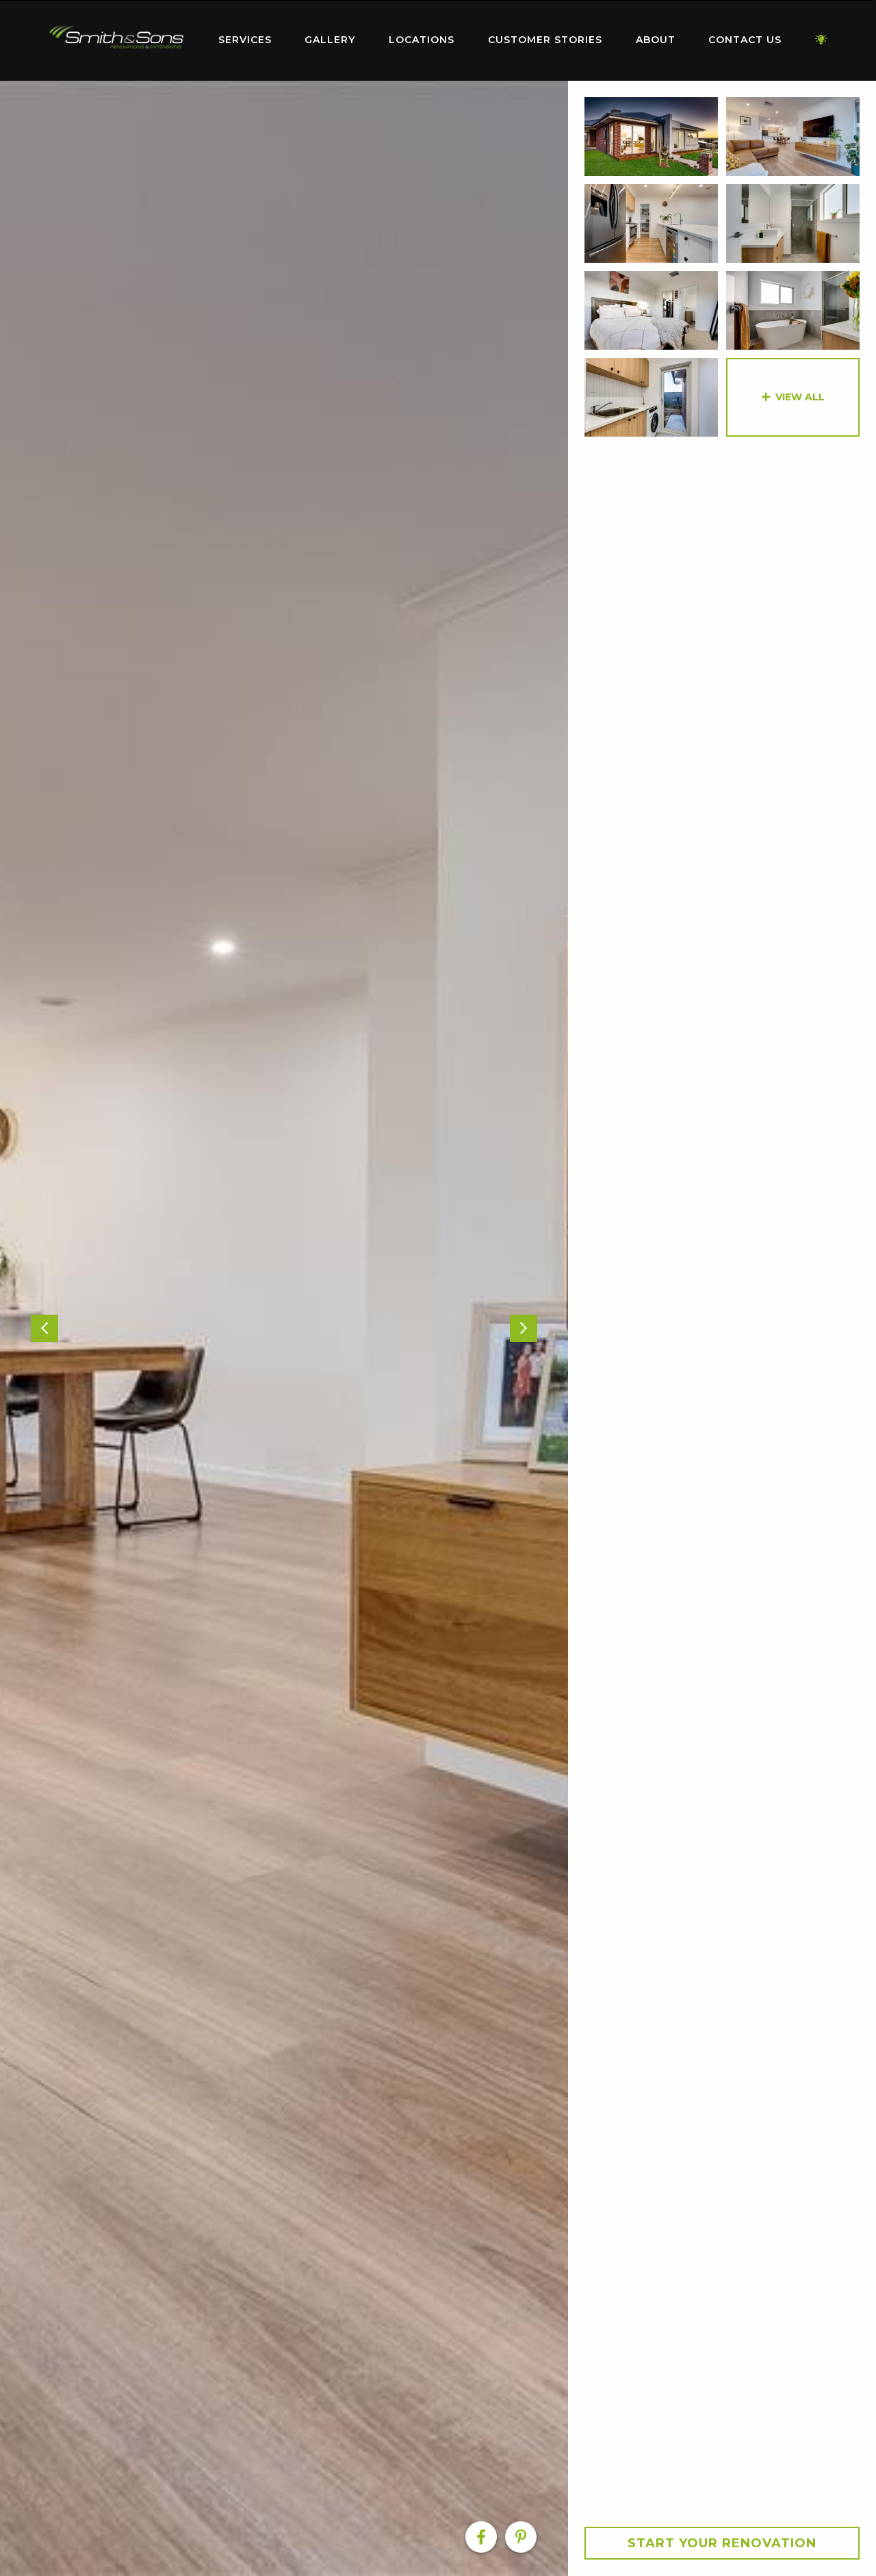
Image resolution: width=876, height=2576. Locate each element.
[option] (284, 1328)
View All (800, 397)
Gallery (330, 40)
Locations (422, 40)
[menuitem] (116, 40)
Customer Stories (545, 40)
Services (245, 40)
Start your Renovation (722, 2543)
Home (116, 37)
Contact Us (745, 40)
